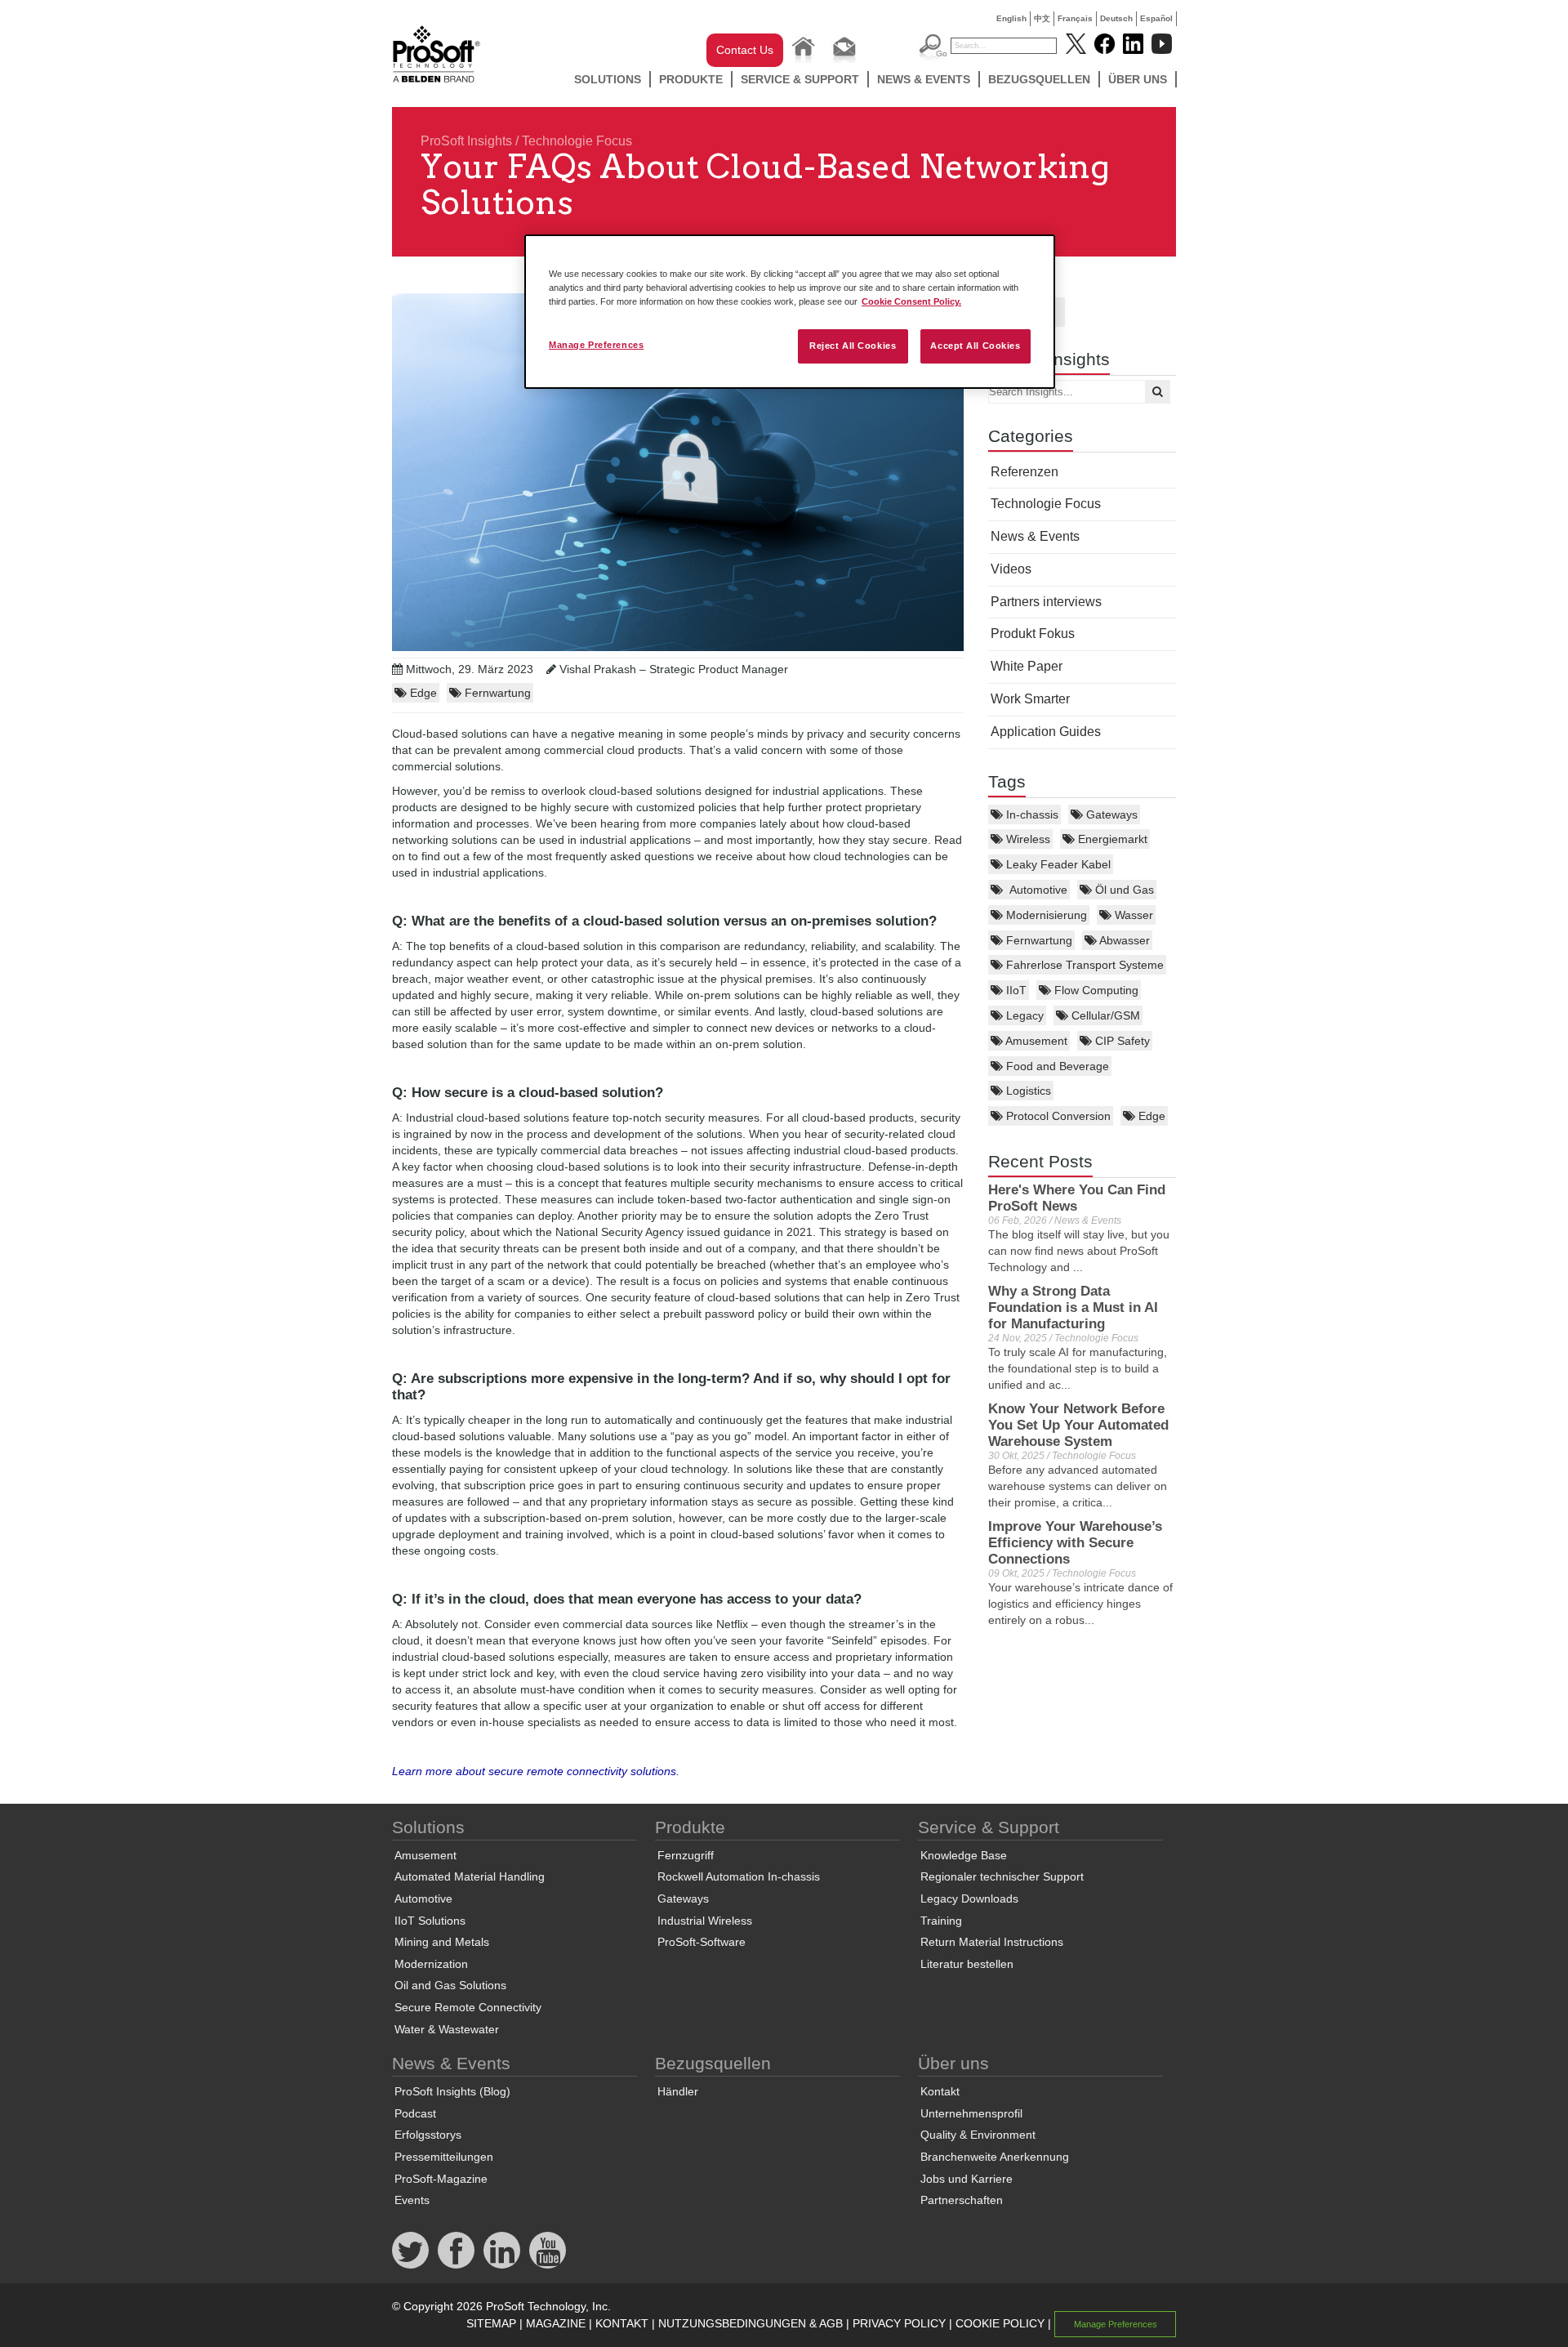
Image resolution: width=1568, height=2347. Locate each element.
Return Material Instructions (992, 1942)
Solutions (608, 79)
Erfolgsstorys (428, 2135)
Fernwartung (1038, 940)
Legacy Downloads (969, 1899)
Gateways (1110, 814)
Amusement (1035, 1041)
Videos (1011, 569)
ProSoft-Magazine (441, 2179)
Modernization (431, 1964)
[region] (790, 312)
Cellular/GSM (1104, 1015)
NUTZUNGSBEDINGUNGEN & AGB (751, 2323)
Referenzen (1025, 472)
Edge (1150, 1116)
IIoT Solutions (430, 1921)
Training (941, 1921)
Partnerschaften (962, 2200)
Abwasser (1123, 940)
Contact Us (745, 50)
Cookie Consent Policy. (911, 301)
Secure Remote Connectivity (468, 2007)
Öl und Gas (1123, 890)
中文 (1042, 18)
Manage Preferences (596, 345)
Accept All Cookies (975, 346)
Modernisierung (1045, 915)
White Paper (1027, 666)
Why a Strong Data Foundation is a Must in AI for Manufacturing (1073, 1307)
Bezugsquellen (1039, 79)
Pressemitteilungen (444, 2157)
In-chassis (1031, 814)
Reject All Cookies (853, 346)
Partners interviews (1046, 602)
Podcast (415, 2113)
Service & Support (800, 79)
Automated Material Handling (470, 1876)
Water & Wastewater (447, 2029)
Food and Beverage (1056, 1066)
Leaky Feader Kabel (1057, 864)
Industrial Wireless (705, 1921)
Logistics (1027, 1091)
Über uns (1138, 79)
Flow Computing (1095, 990)
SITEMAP (491, 2323)
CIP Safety (1121, 1041)
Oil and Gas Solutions (450, 1985)
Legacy (1023, 1015)
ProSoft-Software (702, 1942)
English (1011, 18)
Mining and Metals (442, 1942)
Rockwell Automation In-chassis (739, 1876)
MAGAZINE (556, 2323)
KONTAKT (622, 2323)
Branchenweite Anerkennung (995, 2157)
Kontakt (940, 2091)
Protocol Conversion (1057, 1116)
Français (1075, 18)
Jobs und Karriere (967, 2179)
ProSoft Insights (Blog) (452, 2091)
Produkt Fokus (1033, 634)
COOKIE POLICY (1000, 2323)
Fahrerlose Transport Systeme (1083, 965)
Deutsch (1116, 18)
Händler (678, 2091)
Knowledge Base (964, 1855)
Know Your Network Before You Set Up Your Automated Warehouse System (1078, 1425)
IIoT (1015, 990)
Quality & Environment (978, 2135)
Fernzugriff (686, 1855)
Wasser (1132, 915)
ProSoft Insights (466, 141)
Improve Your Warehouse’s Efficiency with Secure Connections (1075, 1543)
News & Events (924, 79)
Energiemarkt (1111, 839)
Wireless (1027, 839)
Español (1156, 18)
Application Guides (1046, 732)
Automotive (1035, 890)
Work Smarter (1030, 699)
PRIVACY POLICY (899, 2323)
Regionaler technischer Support (1002, 1876)
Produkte (691, 79)
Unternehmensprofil (971, 2113)
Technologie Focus (577, 141)
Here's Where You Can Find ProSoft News (1077, 1198)
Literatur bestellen (967, 1964)
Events (412, 2200)
